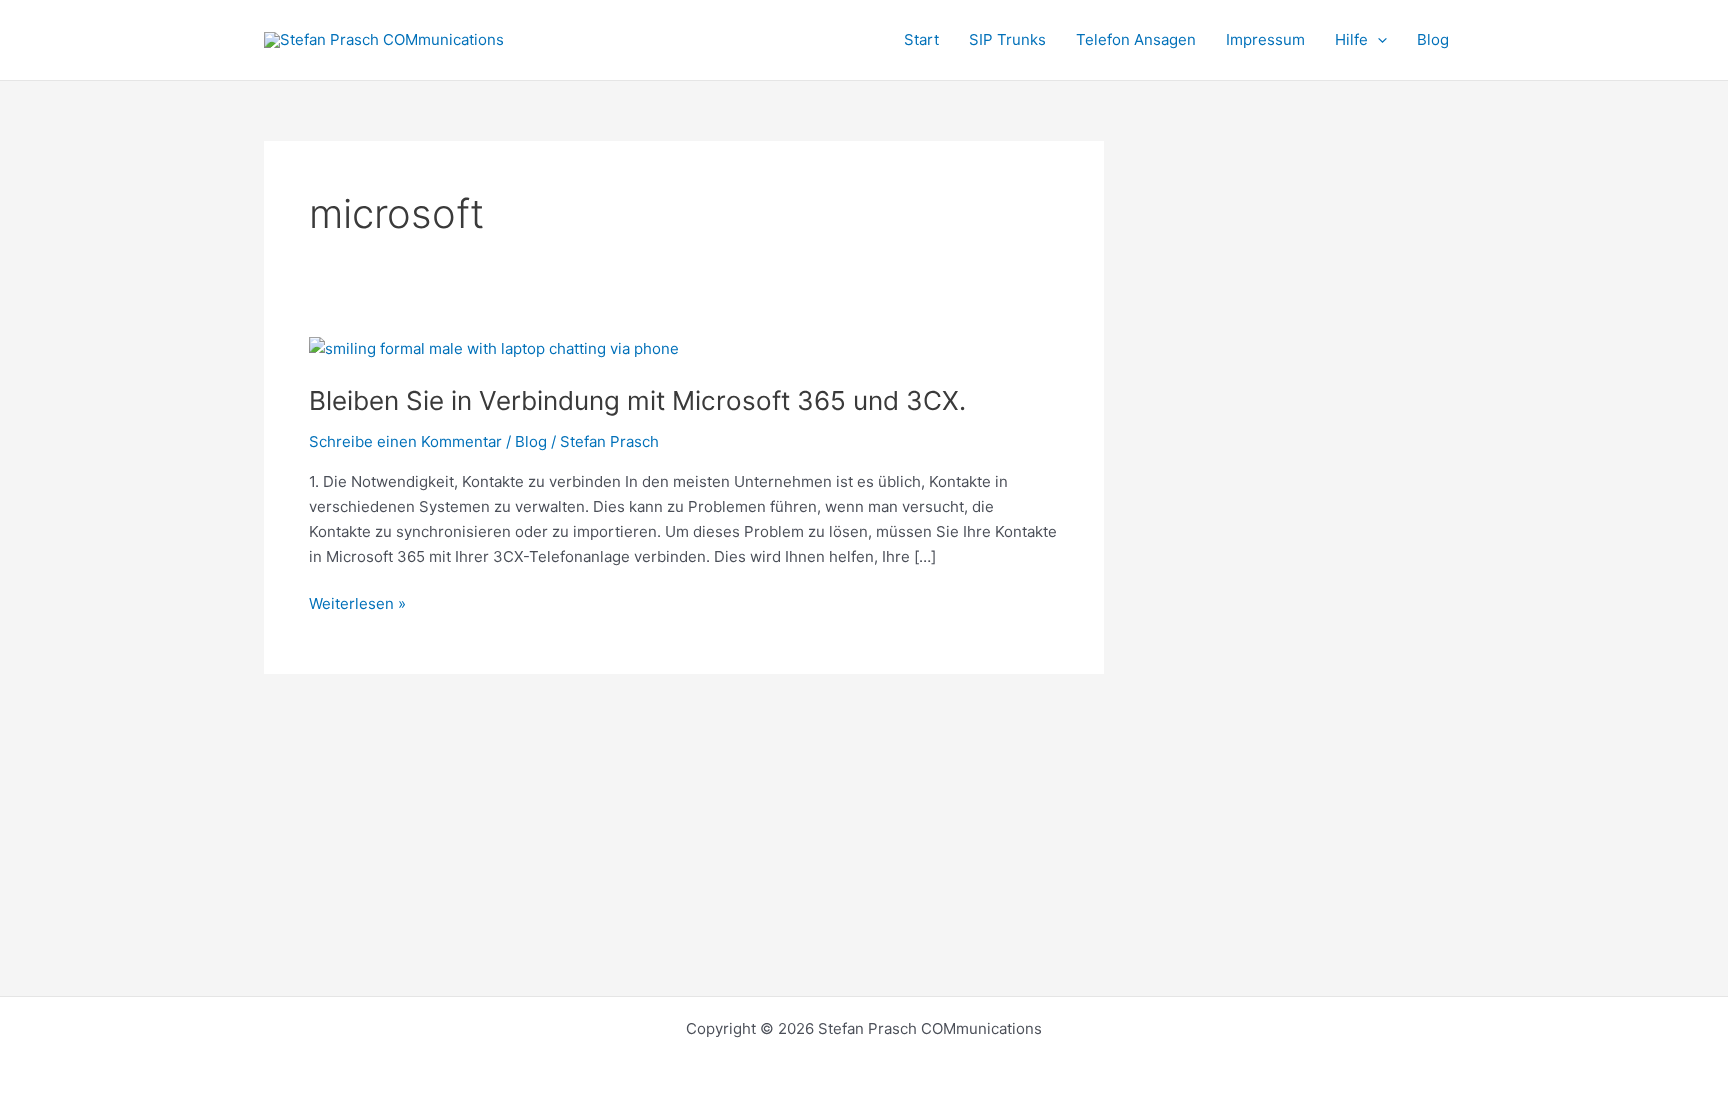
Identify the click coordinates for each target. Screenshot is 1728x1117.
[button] (1377, 40)
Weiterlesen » (357, 602)
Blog (1433, 39)
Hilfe (1351, 39)
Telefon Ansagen (1136, 39)
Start (921, 39)
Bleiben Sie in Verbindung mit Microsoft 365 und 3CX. (637, 400)
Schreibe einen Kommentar (405, 441)
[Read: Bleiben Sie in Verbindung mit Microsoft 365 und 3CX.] (494, 347)
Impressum (1265, 39)
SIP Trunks (1007, 39)
